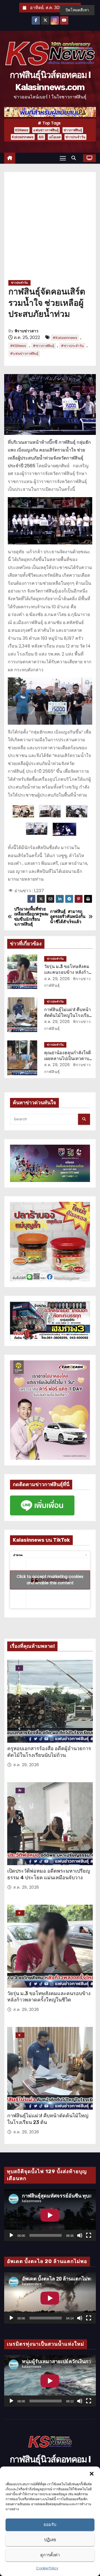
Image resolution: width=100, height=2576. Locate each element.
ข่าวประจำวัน (75, 137)
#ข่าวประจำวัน (72, 346)
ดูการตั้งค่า (50, 2555)
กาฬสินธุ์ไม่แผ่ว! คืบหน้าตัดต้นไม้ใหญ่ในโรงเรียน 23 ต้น (68, 1016)
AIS (41, 137)
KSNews (22, 130)
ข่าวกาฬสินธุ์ (73, 130)
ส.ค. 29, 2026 (57, 979)
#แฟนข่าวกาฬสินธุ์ (24, 353)
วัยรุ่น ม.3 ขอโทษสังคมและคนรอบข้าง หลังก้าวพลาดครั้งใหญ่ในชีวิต (68, 972)
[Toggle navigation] (63, 158)
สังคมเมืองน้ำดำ (20, 1791)
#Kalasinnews (65, 338)
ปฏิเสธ (50, 2540)
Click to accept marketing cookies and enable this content (50, 1580)
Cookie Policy (47, 2568)
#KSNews (18, 346)
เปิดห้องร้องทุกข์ (19, 1668)
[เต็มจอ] (89, 2235)
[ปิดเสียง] (80, 2235)
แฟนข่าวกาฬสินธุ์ (46, 130)
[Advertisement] (50, 228)
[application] (50, 2215)
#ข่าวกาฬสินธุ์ (43, 346)
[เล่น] (11, 2235)
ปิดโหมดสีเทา (77, 10)
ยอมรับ (50, 2524)
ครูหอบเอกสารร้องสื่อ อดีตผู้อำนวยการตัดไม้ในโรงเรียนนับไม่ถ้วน (49, 1752)
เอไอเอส (55, 137)
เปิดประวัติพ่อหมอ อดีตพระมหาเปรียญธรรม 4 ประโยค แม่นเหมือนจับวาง (49, 1874)
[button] (92, 2473)
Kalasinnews (23, 137)
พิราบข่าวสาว (27, 331)
